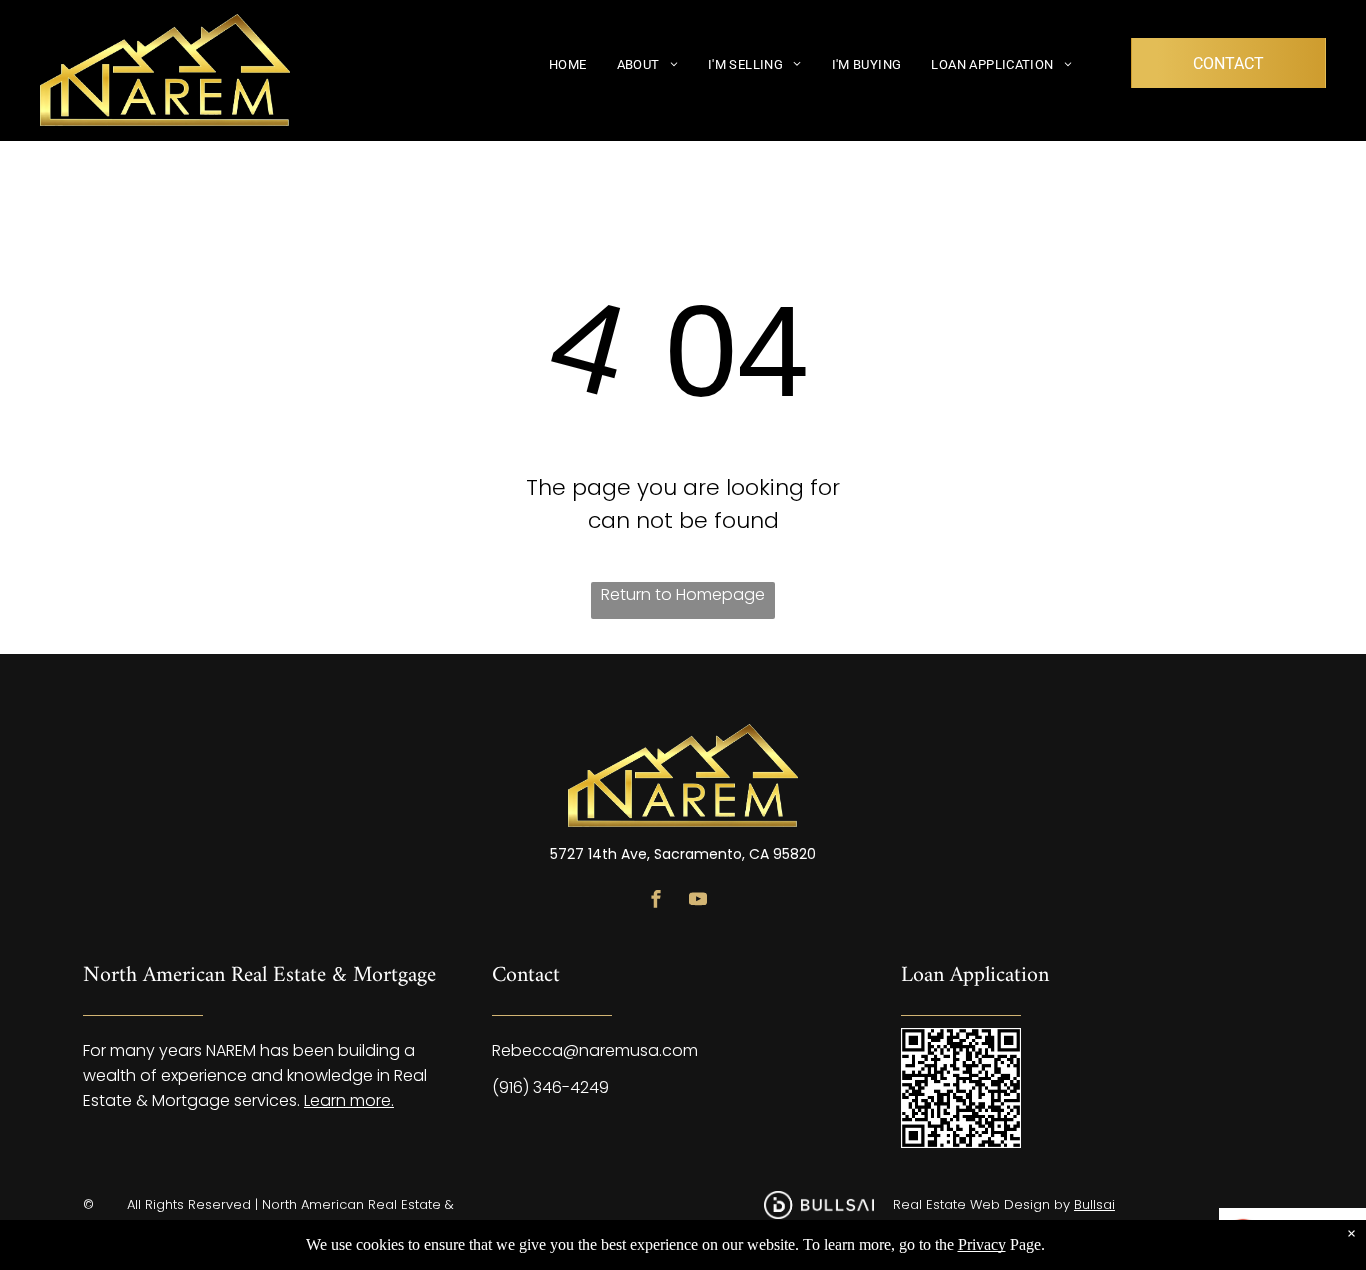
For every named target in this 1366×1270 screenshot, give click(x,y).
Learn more (347, 1100)
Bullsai (1094, 1204)
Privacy (982, 1244)
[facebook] (656, 901)
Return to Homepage (683, 594)
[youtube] (698, 901)
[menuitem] (568, 64)
